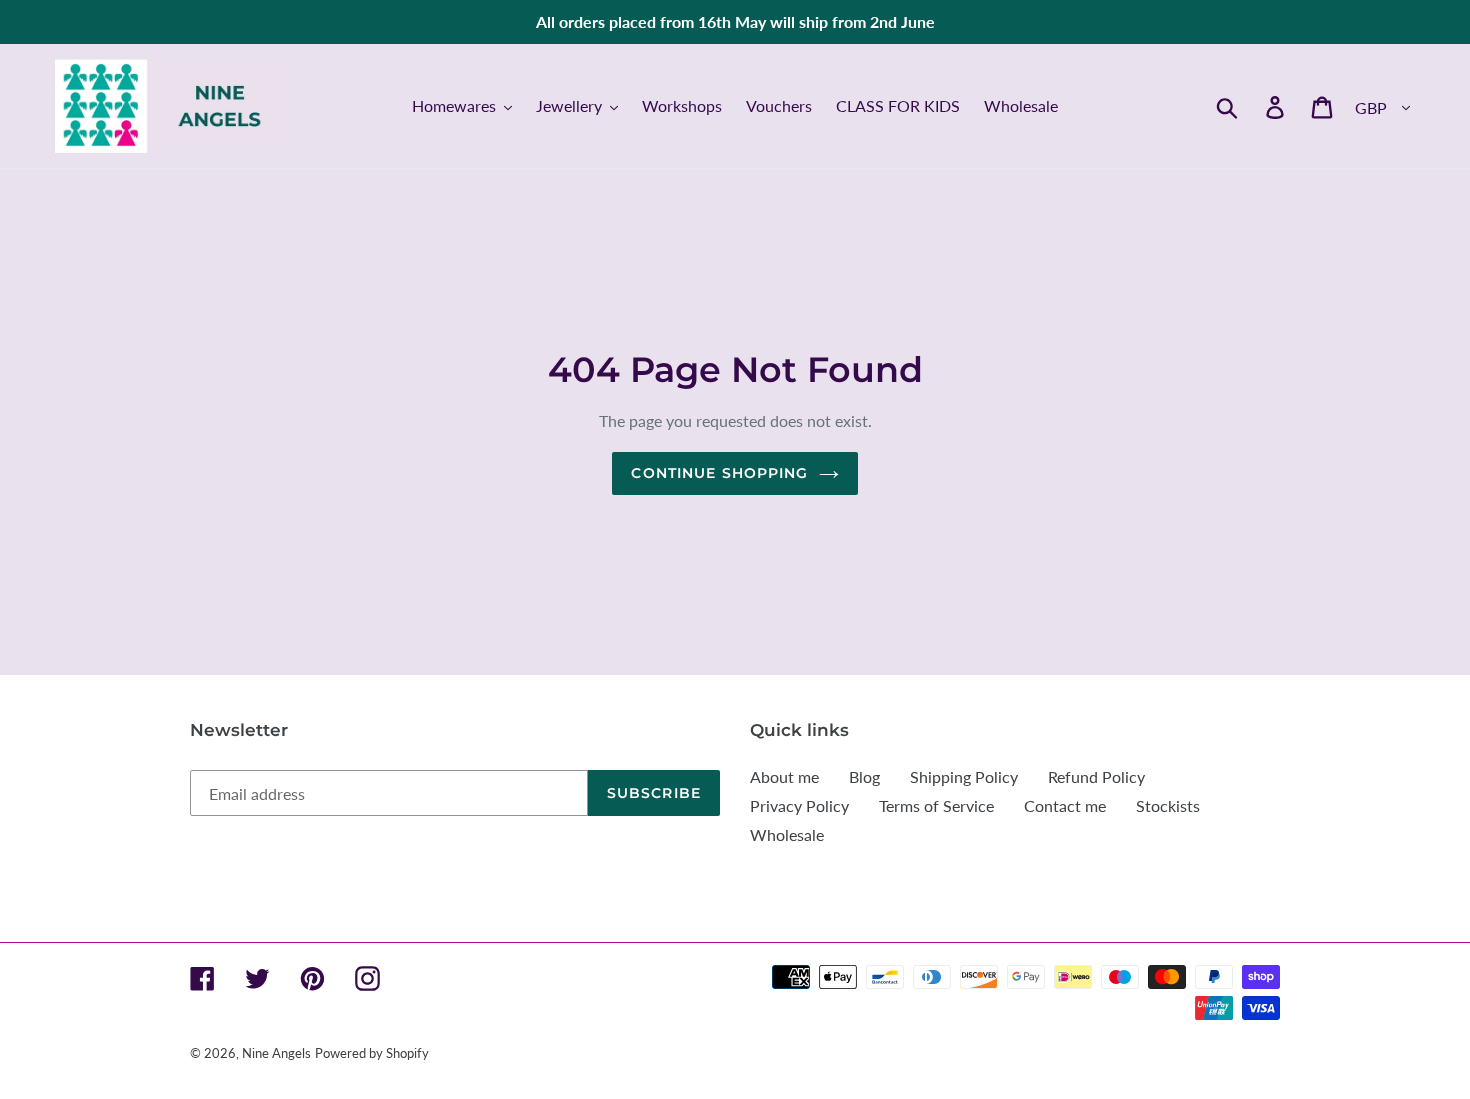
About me (784, 776)
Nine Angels (276, 1053)
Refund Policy (1096, 776)
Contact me (1065, 805)
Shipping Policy (964, 776)
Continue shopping (719, 473)
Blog (864, 776)
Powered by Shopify (372, 1053)
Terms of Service (936, 805)
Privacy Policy (799, 805)
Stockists (1168, 805)
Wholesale (787, 834)
